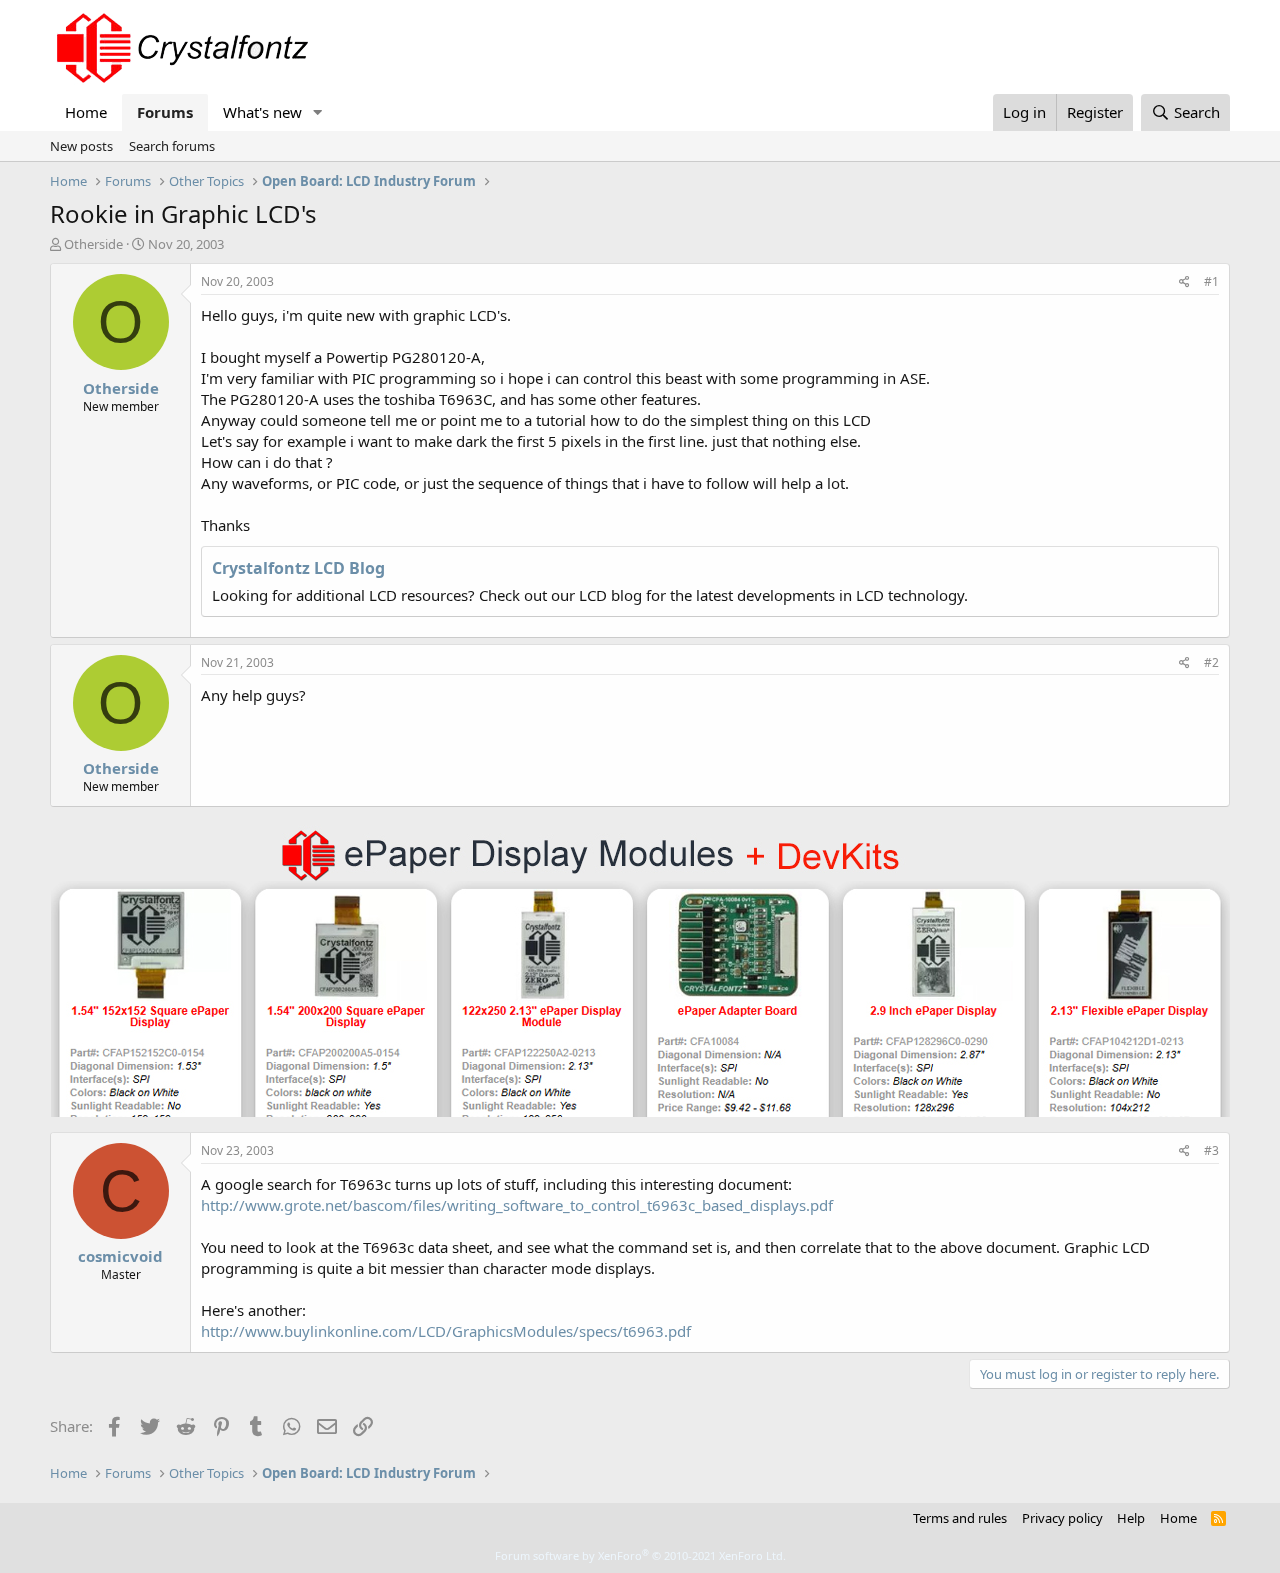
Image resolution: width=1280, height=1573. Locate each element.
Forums (165, 112)
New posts (81, 146)
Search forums (172, 146)
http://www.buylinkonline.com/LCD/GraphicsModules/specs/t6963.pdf (446, 1331)
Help (1131, 1518)
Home (86, 112)
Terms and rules (960, 1518)
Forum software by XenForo (640, 1555)
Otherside (93, 244)
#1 (1211, 281)
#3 (1211, 1150)
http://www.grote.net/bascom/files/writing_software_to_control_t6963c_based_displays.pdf (517, 1205)
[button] (318, 112)
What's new (262, 112)
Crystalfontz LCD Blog (298, 568)
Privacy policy (1062, 1518)
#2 (1211, 662)
